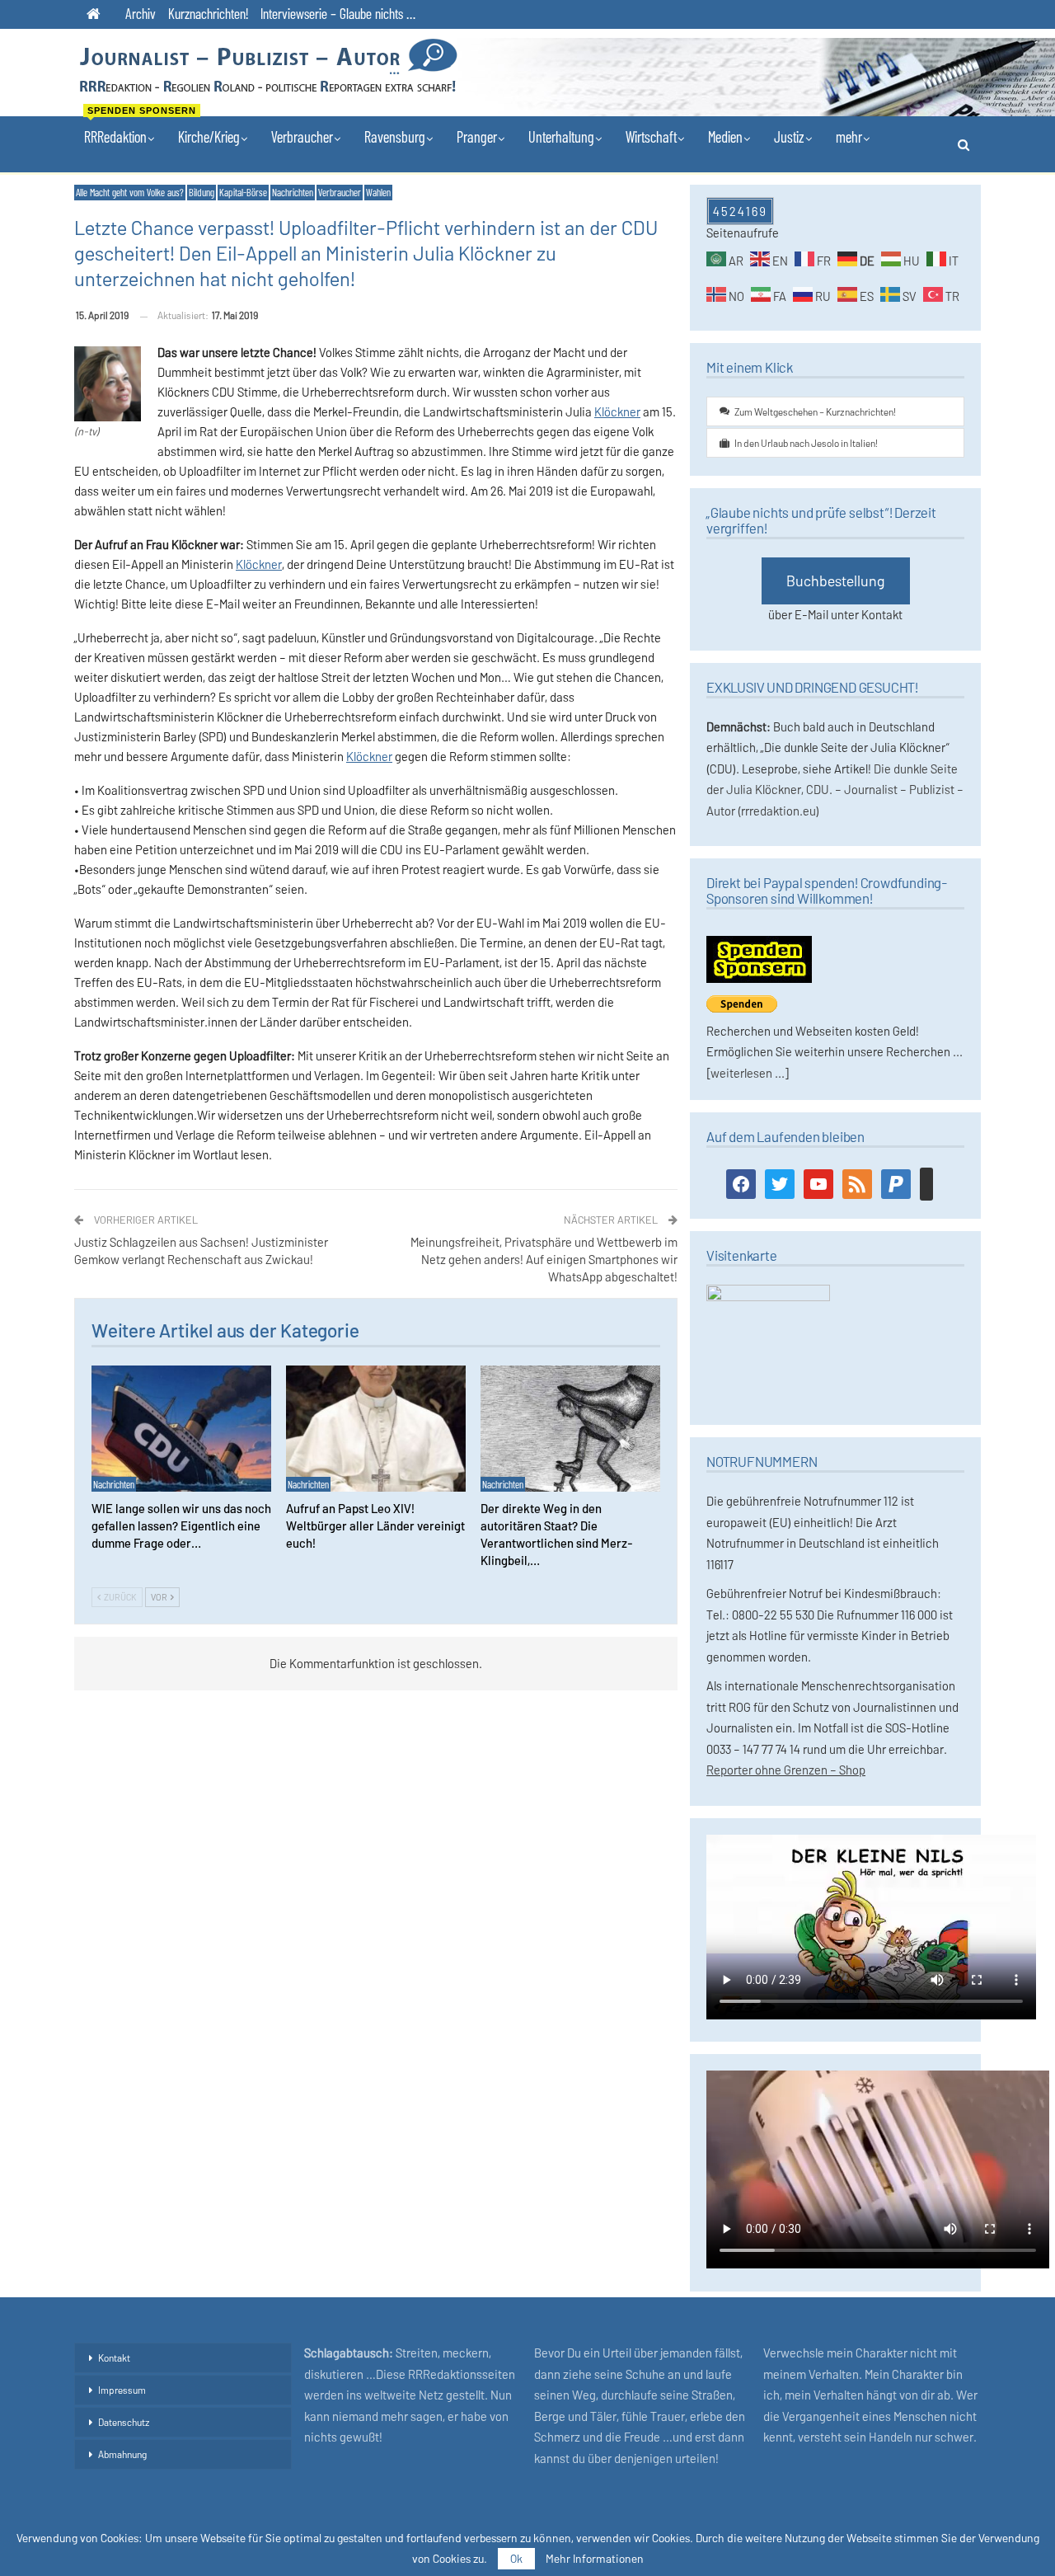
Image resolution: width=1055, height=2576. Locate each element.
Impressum (122, 2390)
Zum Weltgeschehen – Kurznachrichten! (815, 411)
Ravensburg (395, 136)
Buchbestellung (836, 581)
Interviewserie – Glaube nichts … (338, 13)
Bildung (202, 192)
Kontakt (114, 2357)
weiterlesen (741, 1073)
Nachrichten (293, 192)
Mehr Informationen (595, 2559)
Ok (516, 2558)
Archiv (141, 13)
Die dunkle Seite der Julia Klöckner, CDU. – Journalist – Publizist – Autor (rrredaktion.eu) (835, 790)
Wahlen (378, 192)
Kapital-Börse (243, 192)
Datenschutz (124, 2422)
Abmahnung (122, 2454)
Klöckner (617, 411)
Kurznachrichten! (208, 13)
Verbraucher (302, 136)
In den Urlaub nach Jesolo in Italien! (806, 443)
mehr (849, 136)
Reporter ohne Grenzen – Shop (786, 1770)
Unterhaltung (561, 136)
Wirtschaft (651, 136)
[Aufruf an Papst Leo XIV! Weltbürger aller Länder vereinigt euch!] (376, 1429)
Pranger (477, 136)
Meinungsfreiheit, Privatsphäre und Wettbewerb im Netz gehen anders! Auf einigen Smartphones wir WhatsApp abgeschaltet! (544, 1259)
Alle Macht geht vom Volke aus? (130, 192)
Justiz (789, 136)
